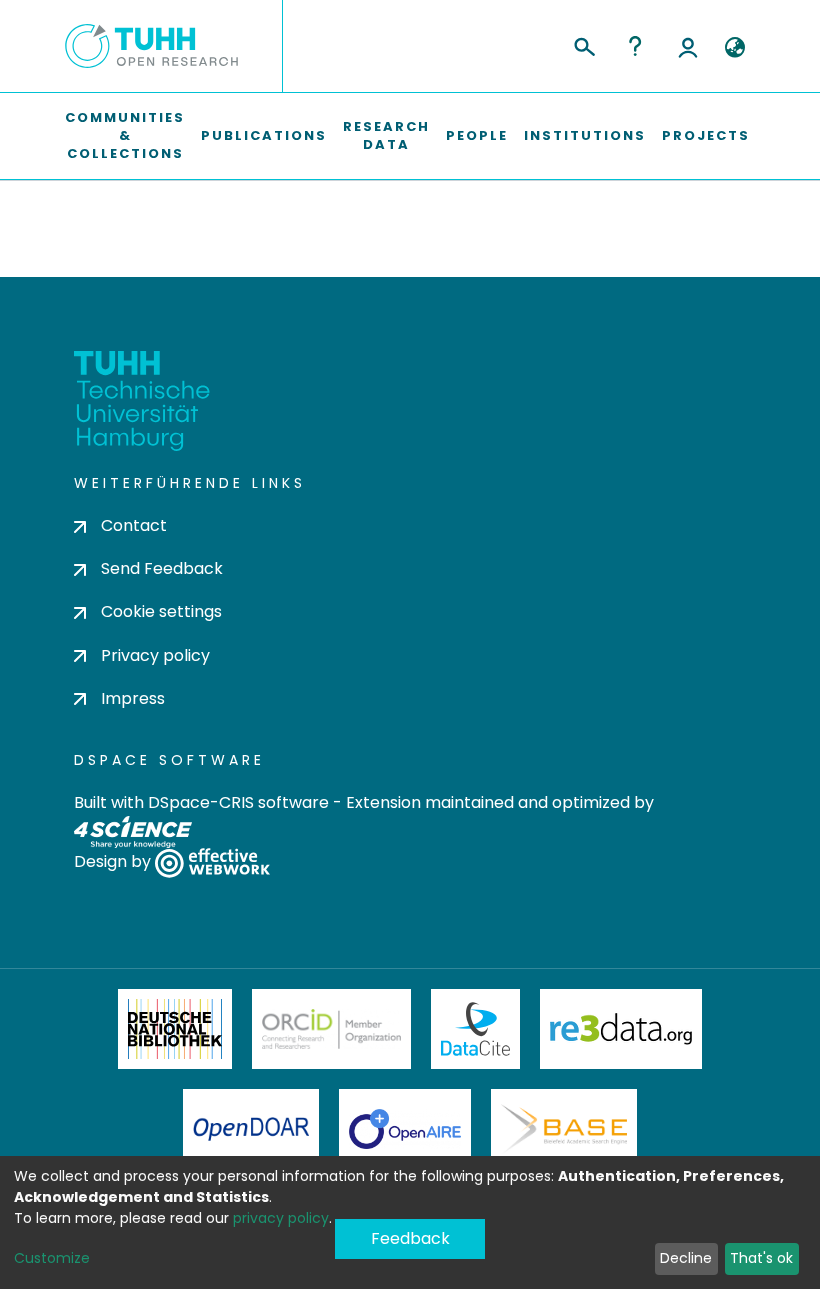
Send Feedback (162, 568)
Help (635, 46)
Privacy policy (155, 655)
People (477, 135)
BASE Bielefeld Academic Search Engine (564, 1129)
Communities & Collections (125, 135)
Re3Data (621, 1029)
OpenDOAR (251, 1129)
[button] (734, 48)
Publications (264, 135)
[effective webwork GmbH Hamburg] (212, 861)
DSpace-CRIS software (238, 802)
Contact (134, 525)
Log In (688, 46)
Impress (133, 698)
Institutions (585, 135)
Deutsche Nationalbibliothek (175, 1029)
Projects (706, 135)
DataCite (475, 1029)
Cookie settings (161, 611)
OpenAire (405, 1129)
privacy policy (281, 1218)
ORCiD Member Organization (332, 1029)
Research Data (386, 135)
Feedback (410, 1238)
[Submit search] (583, 44)
